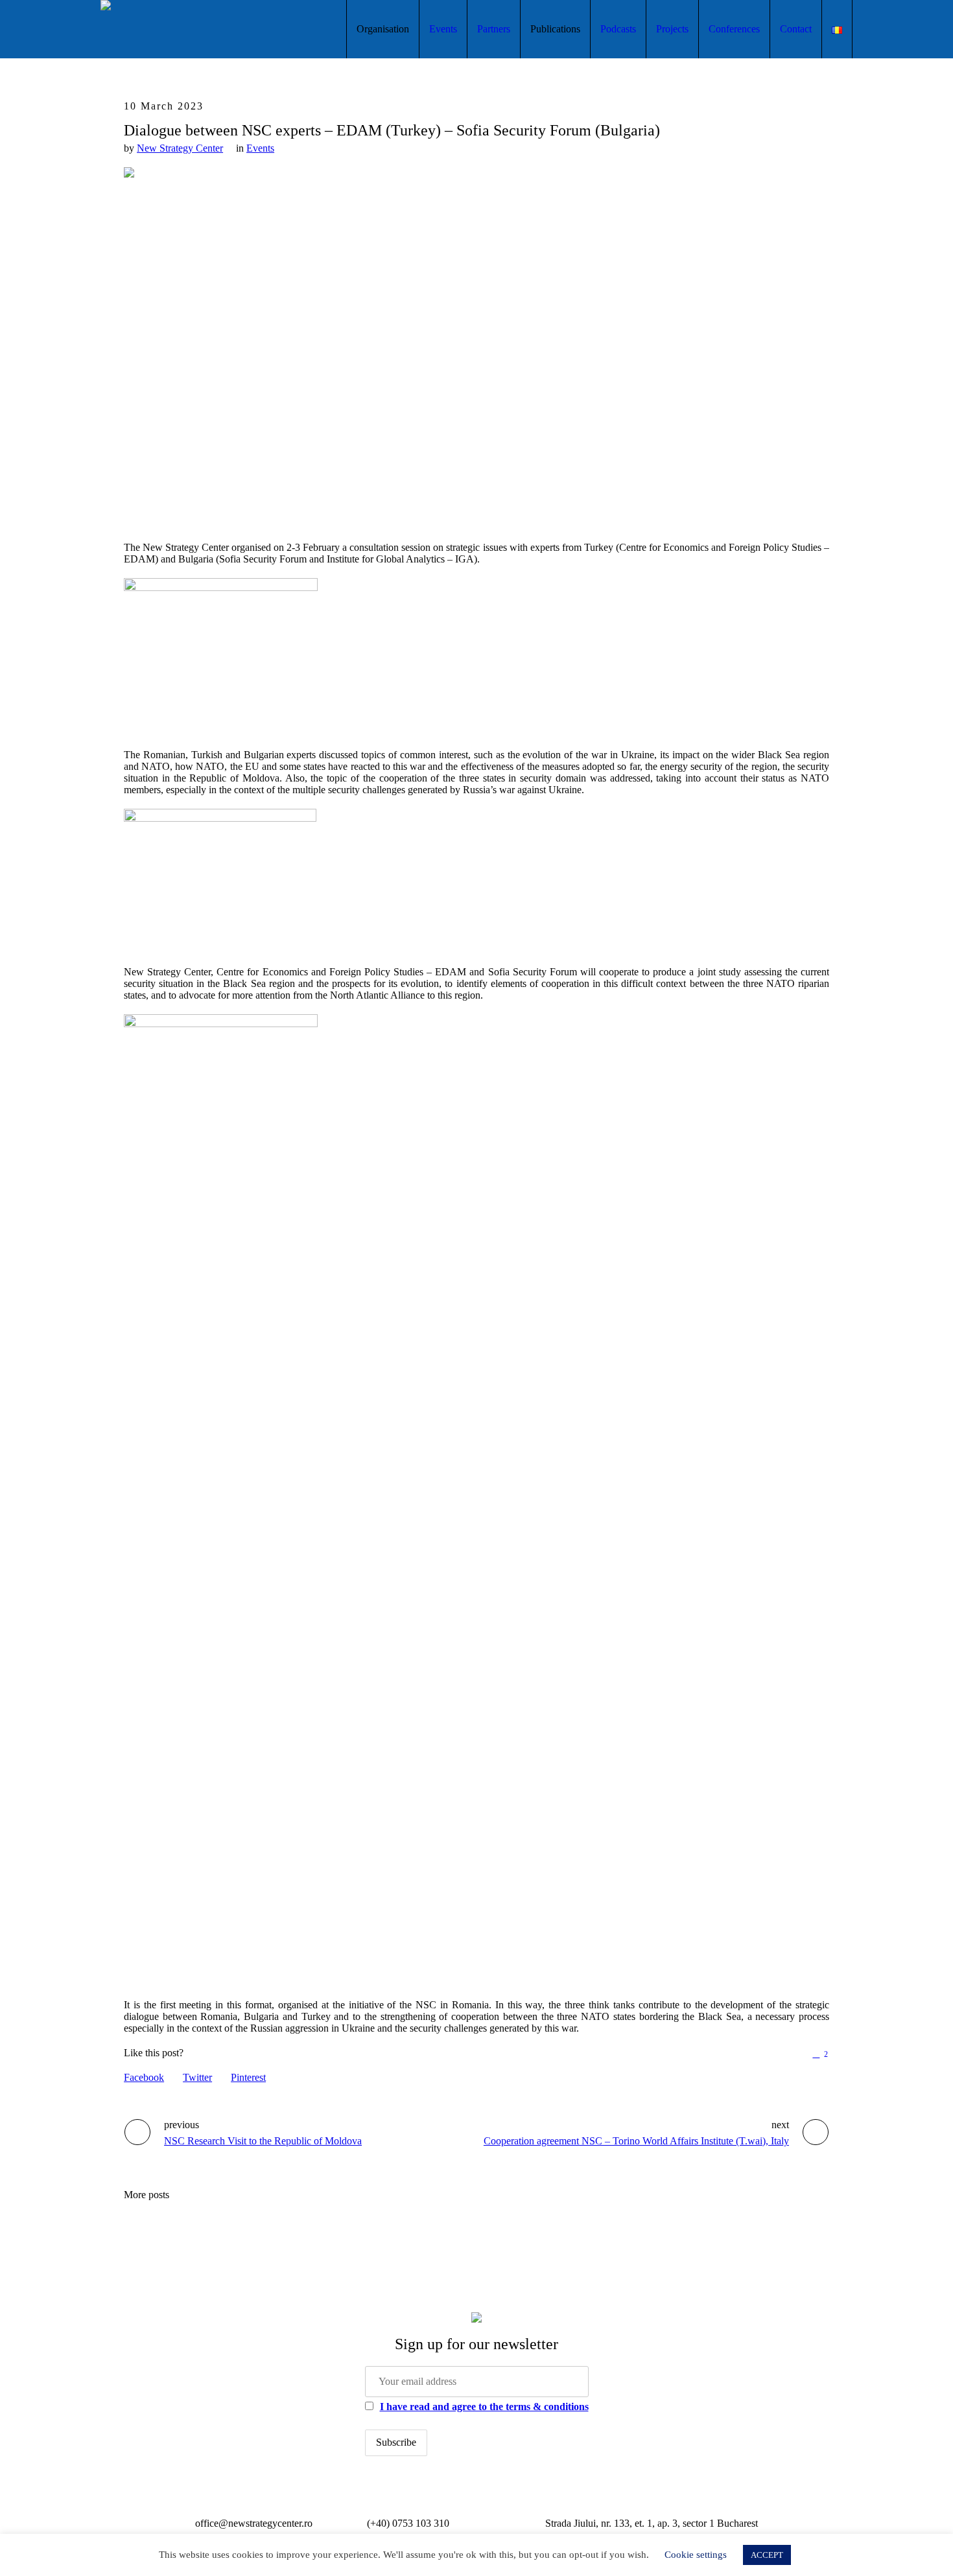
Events (260, 148)
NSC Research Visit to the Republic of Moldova (263, 2141)
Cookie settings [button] (696, 2555)
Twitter (197, 2077)
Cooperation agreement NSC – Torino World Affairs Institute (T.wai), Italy (636, 2141)
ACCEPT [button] (767, 2555)
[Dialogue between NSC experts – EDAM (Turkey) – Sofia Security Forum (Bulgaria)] (476, 342)
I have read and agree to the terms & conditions (484, 2407)
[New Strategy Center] (476, 2317)
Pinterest (248, 2077)
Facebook (144, 2077)
